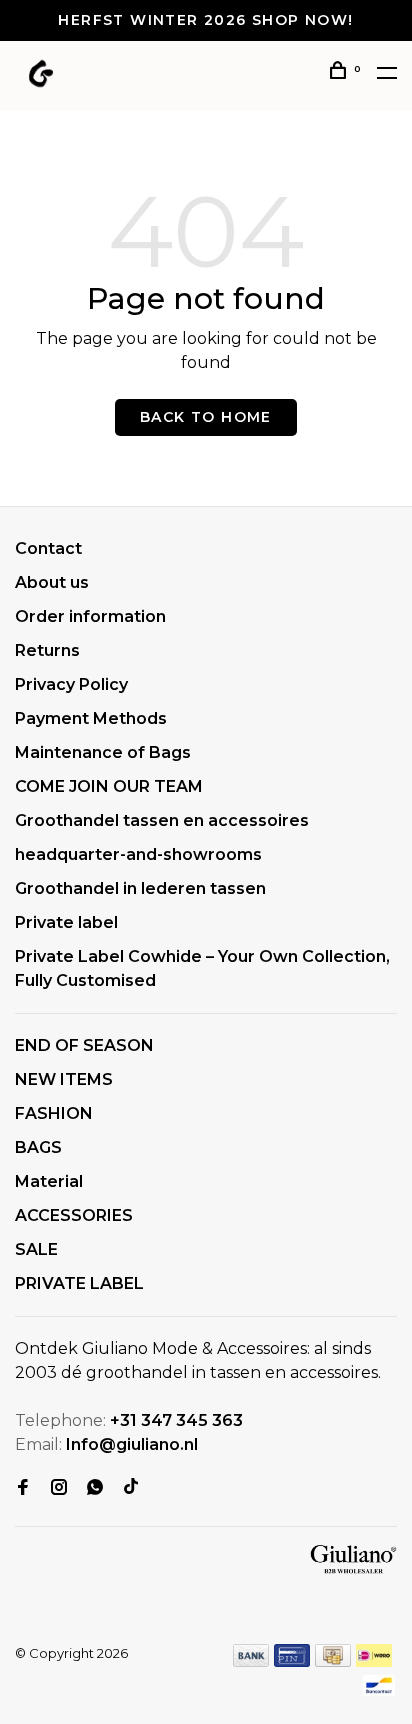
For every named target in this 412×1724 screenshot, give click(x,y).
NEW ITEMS (64, 1079)
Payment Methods (91, 718)
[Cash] (333, 1661)
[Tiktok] (131, 1488)
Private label (66, 922)
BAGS (38, 1147)
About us (52, 582)
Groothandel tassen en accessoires (162, 820)
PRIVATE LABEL (79, 1283)
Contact (48, 548)
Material (49, 1181)
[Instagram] (59, 1488)
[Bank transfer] (251, 1661)
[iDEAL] (374, 1661)
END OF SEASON (84, 1045)
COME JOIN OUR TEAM (109, 786)
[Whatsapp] (95, 1488)
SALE (36, 1249)
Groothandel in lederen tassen (140, 888)
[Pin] (292, 1661)
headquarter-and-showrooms (138, 854)
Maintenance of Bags (103, 752)
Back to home (206, 417)
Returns (47, 650)
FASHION (54, 1113)
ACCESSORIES (74, 1215)
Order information (90, 616)
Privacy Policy (71, 684)
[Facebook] (23, 1488)
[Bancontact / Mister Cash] (379, 1691)
